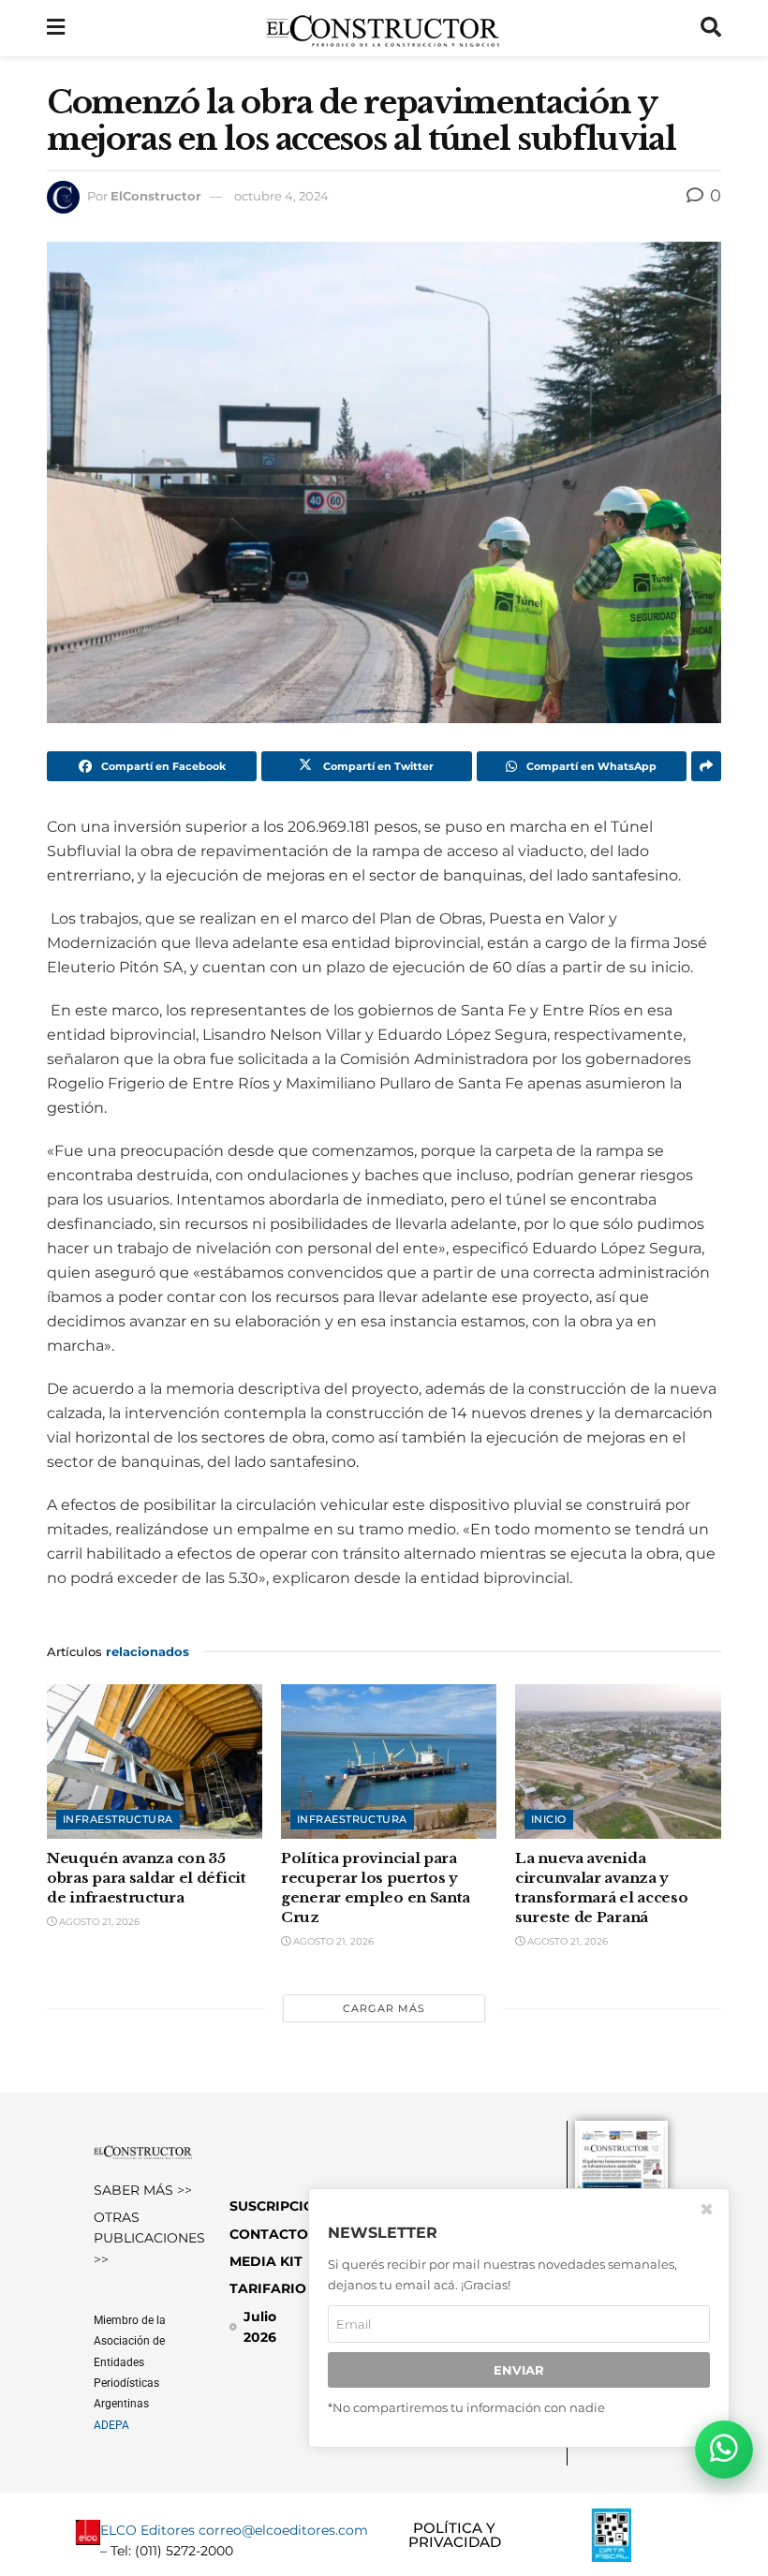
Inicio (549, 1819)
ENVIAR (519, 2370)
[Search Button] (711, 28)
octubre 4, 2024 (281, 196)
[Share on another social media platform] (706, 766)
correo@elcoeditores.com (283, 2530)
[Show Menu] (56, 28)
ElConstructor (156, 196)
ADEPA (111, 2425)
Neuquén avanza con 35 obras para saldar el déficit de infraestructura (147, 1878)
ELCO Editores (148, 2530)
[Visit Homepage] (383, 28)
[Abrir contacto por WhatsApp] (724, 2450)
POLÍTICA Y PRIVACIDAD (455, 2535)
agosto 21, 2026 (98, 1922)
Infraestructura (118, 1819)
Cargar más (384, 2008)
